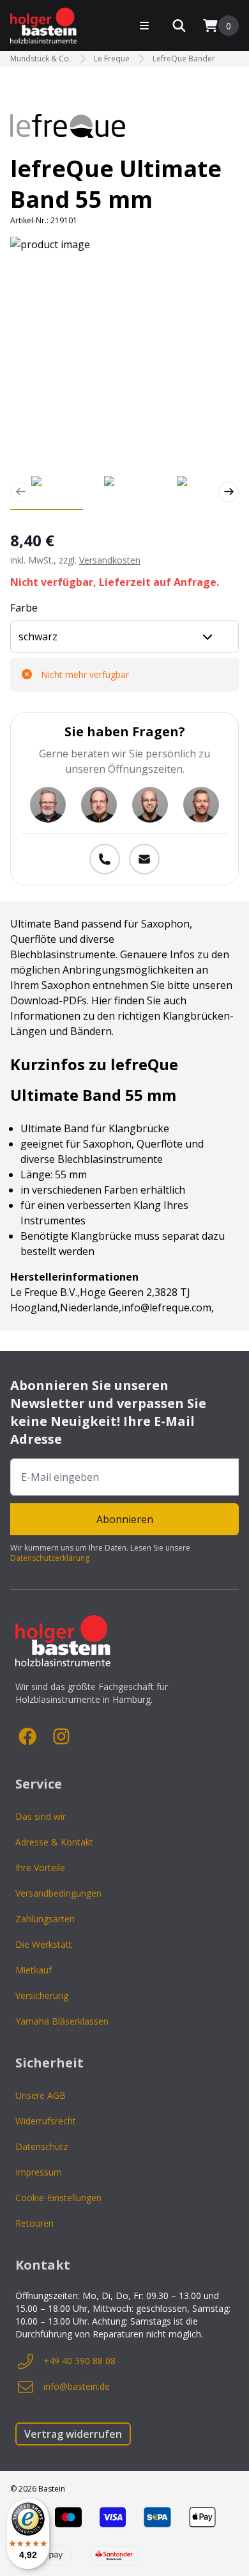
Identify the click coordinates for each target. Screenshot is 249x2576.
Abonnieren (125, 1519)
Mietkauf (34, 1970)
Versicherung (42, 1995)
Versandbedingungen (58, 1893)
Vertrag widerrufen (73, 2434)
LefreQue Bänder (184, 59)
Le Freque (112, 59)
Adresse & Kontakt (54, 1842)
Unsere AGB (41, 2095)
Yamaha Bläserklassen (62, 2021)
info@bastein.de (77, 2386)
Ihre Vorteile (40, 1868)
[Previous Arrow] (20, 492)
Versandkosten (110, 560)
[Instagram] (61, 1737)
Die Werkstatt (44, 1944)
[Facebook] (28, 1737)
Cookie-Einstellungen (58, 2198)
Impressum (39, 2172)
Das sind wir (41, 1816)
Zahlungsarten (45, 1919)
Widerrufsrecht (46, 2121)
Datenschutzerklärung (50, 1558)
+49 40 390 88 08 (79, 2361)
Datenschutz (41, 2146)
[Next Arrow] (229, 492)
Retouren (34, 2223)
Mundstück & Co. (41, 59)
